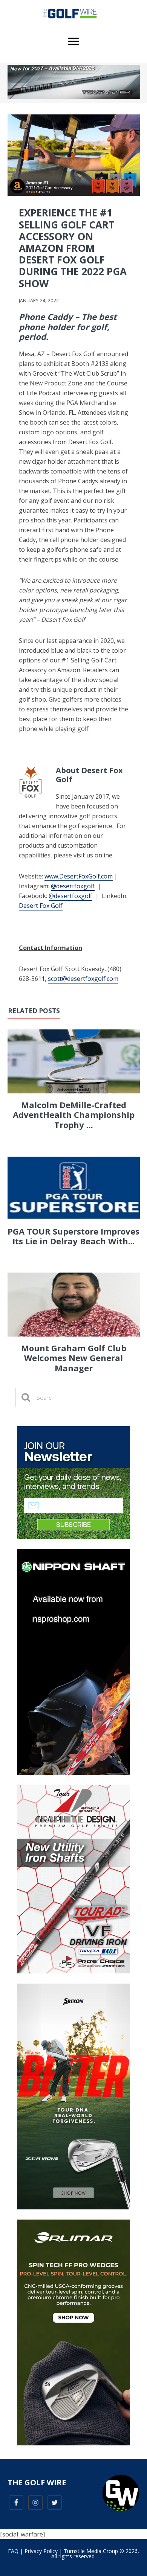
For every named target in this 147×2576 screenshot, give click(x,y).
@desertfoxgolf (73, 886)
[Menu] (73, 41)
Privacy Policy (41, 2551)
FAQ (13, 2551)
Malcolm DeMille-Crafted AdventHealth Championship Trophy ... (74, 1115)
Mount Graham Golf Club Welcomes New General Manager (74, 1358)
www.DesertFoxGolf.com (79, 876)
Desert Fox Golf (41, 906)
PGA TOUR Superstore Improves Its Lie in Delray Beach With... (73, 1236)
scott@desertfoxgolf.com (83, 979)
